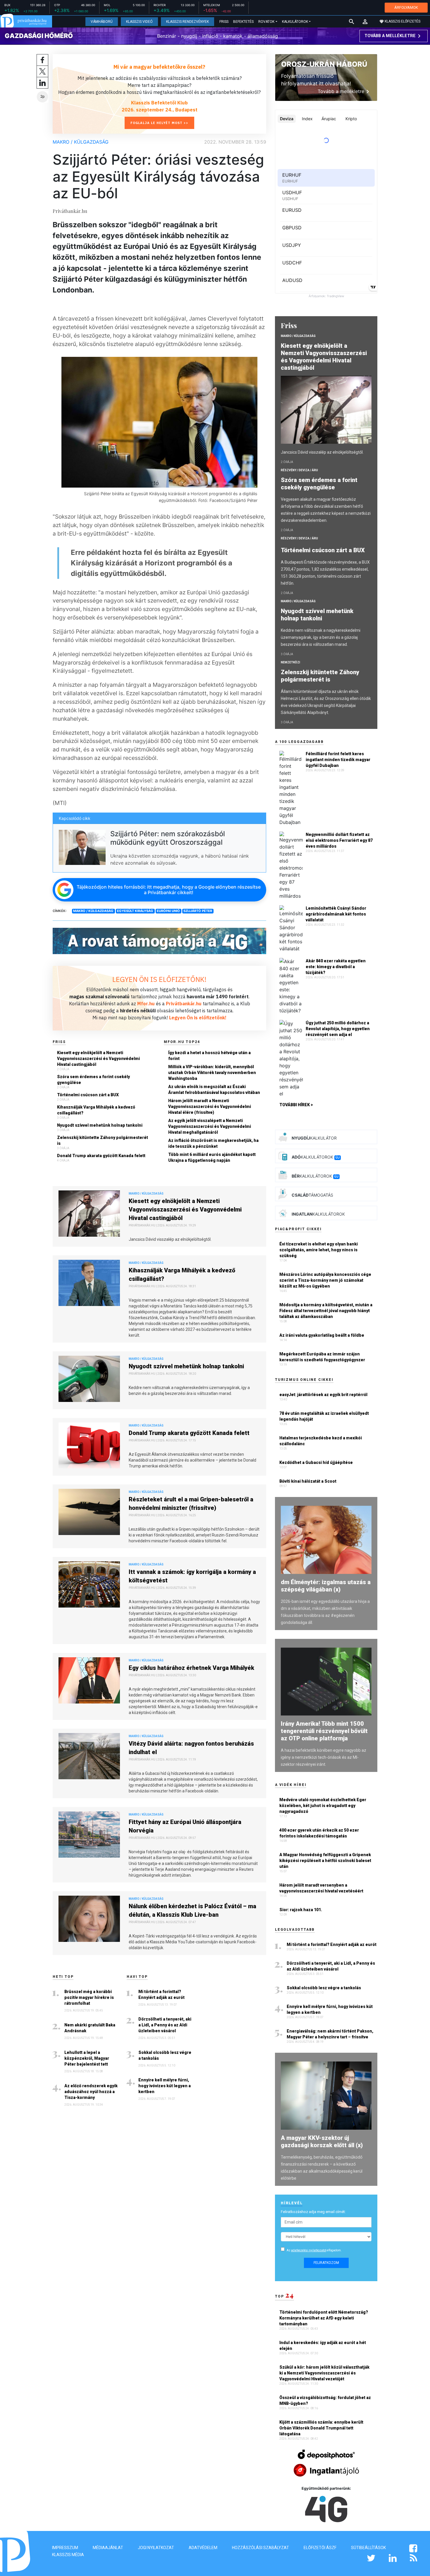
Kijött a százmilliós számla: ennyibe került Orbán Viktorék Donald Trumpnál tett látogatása (321, 2428)
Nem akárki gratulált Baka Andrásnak (90, 2028)
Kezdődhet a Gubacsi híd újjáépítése (316, 1462)
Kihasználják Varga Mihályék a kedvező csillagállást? (96, 1110)
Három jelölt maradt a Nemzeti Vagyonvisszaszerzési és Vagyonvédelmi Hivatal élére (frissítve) (210, 1107)
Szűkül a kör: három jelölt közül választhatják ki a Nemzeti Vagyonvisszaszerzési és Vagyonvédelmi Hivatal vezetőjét (324, 2373)
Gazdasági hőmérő (39, 36)
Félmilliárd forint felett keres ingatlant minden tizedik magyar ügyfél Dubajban (338, 760)
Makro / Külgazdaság (81, 142)
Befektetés (243, 22)
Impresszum (65, 2548)
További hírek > (296, 1105)
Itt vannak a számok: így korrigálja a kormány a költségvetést (192, 1576)
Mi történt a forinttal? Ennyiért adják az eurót (161, 1995)
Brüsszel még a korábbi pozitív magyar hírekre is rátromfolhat (89, 1997)
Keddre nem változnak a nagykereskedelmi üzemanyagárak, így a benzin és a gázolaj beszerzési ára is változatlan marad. (321, 637)
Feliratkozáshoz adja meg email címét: (313, 2212)
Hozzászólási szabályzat (260, 2548)
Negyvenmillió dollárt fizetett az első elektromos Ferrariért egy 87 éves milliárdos (339, 840)
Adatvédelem (203, 2548)
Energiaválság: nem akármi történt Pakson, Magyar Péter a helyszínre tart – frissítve (330, 2034)
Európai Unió (168, 911)
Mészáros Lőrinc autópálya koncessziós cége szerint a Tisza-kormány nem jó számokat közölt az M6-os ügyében (325, 1280)
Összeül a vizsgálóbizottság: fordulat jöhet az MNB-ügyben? (325, 2401)
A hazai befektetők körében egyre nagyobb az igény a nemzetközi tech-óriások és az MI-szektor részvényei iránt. (324, 1757)
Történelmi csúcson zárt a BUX (88, 1095)
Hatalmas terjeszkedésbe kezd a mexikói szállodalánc (321, 1441)
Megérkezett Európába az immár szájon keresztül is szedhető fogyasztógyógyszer (322, 1357)
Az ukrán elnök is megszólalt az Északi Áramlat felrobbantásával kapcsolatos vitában (214, 1090)
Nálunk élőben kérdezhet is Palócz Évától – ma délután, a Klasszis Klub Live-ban (192, 1910)
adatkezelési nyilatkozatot (309, 2250)
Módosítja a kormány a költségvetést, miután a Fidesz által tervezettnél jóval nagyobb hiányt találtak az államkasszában (326, 1311)
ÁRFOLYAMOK (406, 7)
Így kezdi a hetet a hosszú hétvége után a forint (209, 1056)
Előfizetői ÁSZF (320, 2548)
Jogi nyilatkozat (156, 2548)
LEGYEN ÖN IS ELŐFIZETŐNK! (159, 979)
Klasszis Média (68, 2555)
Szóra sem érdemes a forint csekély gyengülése (93, 1080)
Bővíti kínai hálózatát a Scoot (308, 1481)
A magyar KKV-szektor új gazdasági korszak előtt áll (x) (322, 2141)
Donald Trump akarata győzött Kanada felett (101, 1156)
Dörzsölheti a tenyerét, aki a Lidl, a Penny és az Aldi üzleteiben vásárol (165, 2025)
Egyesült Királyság (135, 911)
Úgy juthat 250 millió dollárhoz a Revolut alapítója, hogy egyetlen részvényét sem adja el (338, 1029)
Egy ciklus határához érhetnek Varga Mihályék (191, 1668)
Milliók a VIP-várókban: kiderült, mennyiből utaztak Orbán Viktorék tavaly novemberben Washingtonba (212, 1073)
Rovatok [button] (266, 22)
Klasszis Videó (139, 22)
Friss (224, 22)
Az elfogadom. (314, 2250)
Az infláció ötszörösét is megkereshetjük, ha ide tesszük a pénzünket (213, 1143)
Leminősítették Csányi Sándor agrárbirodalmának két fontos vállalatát (336, 914)
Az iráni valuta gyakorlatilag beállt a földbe (322, 1335)
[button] (365, 22)
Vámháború (102, 22)
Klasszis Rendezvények (188, 22)
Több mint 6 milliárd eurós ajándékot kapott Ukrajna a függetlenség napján (212, 1157)
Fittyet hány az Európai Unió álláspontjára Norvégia (185, 1826)
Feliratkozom (326, 2263)
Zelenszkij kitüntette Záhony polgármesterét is (103, 1140)
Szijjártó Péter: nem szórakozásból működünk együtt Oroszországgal (168, 838)
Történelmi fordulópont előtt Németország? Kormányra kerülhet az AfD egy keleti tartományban (324, 2318)
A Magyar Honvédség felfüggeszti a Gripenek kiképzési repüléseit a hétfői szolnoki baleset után (325, 1861)
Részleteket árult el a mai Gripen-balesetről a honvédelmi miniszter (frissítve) (191, 1504)
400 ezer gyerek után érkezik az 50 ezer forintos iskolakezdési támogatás (319, 1833)
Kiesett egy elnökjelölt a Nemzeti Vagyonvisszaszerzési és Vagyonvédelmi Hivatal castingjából (98, 1059)
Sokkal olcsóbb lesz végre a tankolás (165, 2055)
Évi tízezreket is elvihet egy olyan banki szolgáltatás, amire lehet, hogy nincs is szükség (319, 1250)
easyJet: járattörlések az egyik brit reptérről (323, 1395)
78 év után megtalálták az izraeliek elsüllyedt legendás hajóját (324, 1416)
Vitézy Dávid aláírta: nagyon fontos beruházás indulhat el (191, 1748)
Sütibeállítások (368, 2548)
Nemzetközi (290, 662)
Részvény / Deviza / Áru (299, 470)
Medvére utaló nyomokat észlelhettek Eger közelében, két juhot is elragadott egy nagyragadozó (323, 1806)
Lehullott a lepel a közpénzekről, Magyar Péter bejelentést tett (87, 2058)
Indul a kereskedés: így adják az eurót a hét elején (323, 2346)
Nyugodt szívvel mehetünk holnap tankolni (100, 1125)
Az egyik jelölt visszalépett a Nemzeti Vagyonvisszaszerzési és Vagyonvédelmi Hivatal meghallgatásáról (210, 1126)
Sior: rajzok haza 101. (301, 1910)
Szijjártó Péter (198, 911)
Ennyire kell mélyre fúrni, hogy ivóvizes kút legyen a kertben (165, 2086)
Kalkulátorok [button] (295, 22)
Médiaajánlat (108, 2548)
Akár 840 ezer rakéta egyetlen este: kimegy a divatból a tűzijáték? (336, 967)
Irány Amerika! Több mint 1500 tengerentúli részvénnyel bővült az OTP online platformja (324, 1731)
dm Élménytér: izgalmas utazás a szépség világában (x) (326, 1586)
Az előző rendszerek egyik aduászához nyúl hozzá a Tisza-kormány (91, 2092)
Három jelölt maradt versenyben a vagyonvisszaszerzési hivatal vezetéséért (321, 1888)
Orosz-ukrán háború (324, 64)
